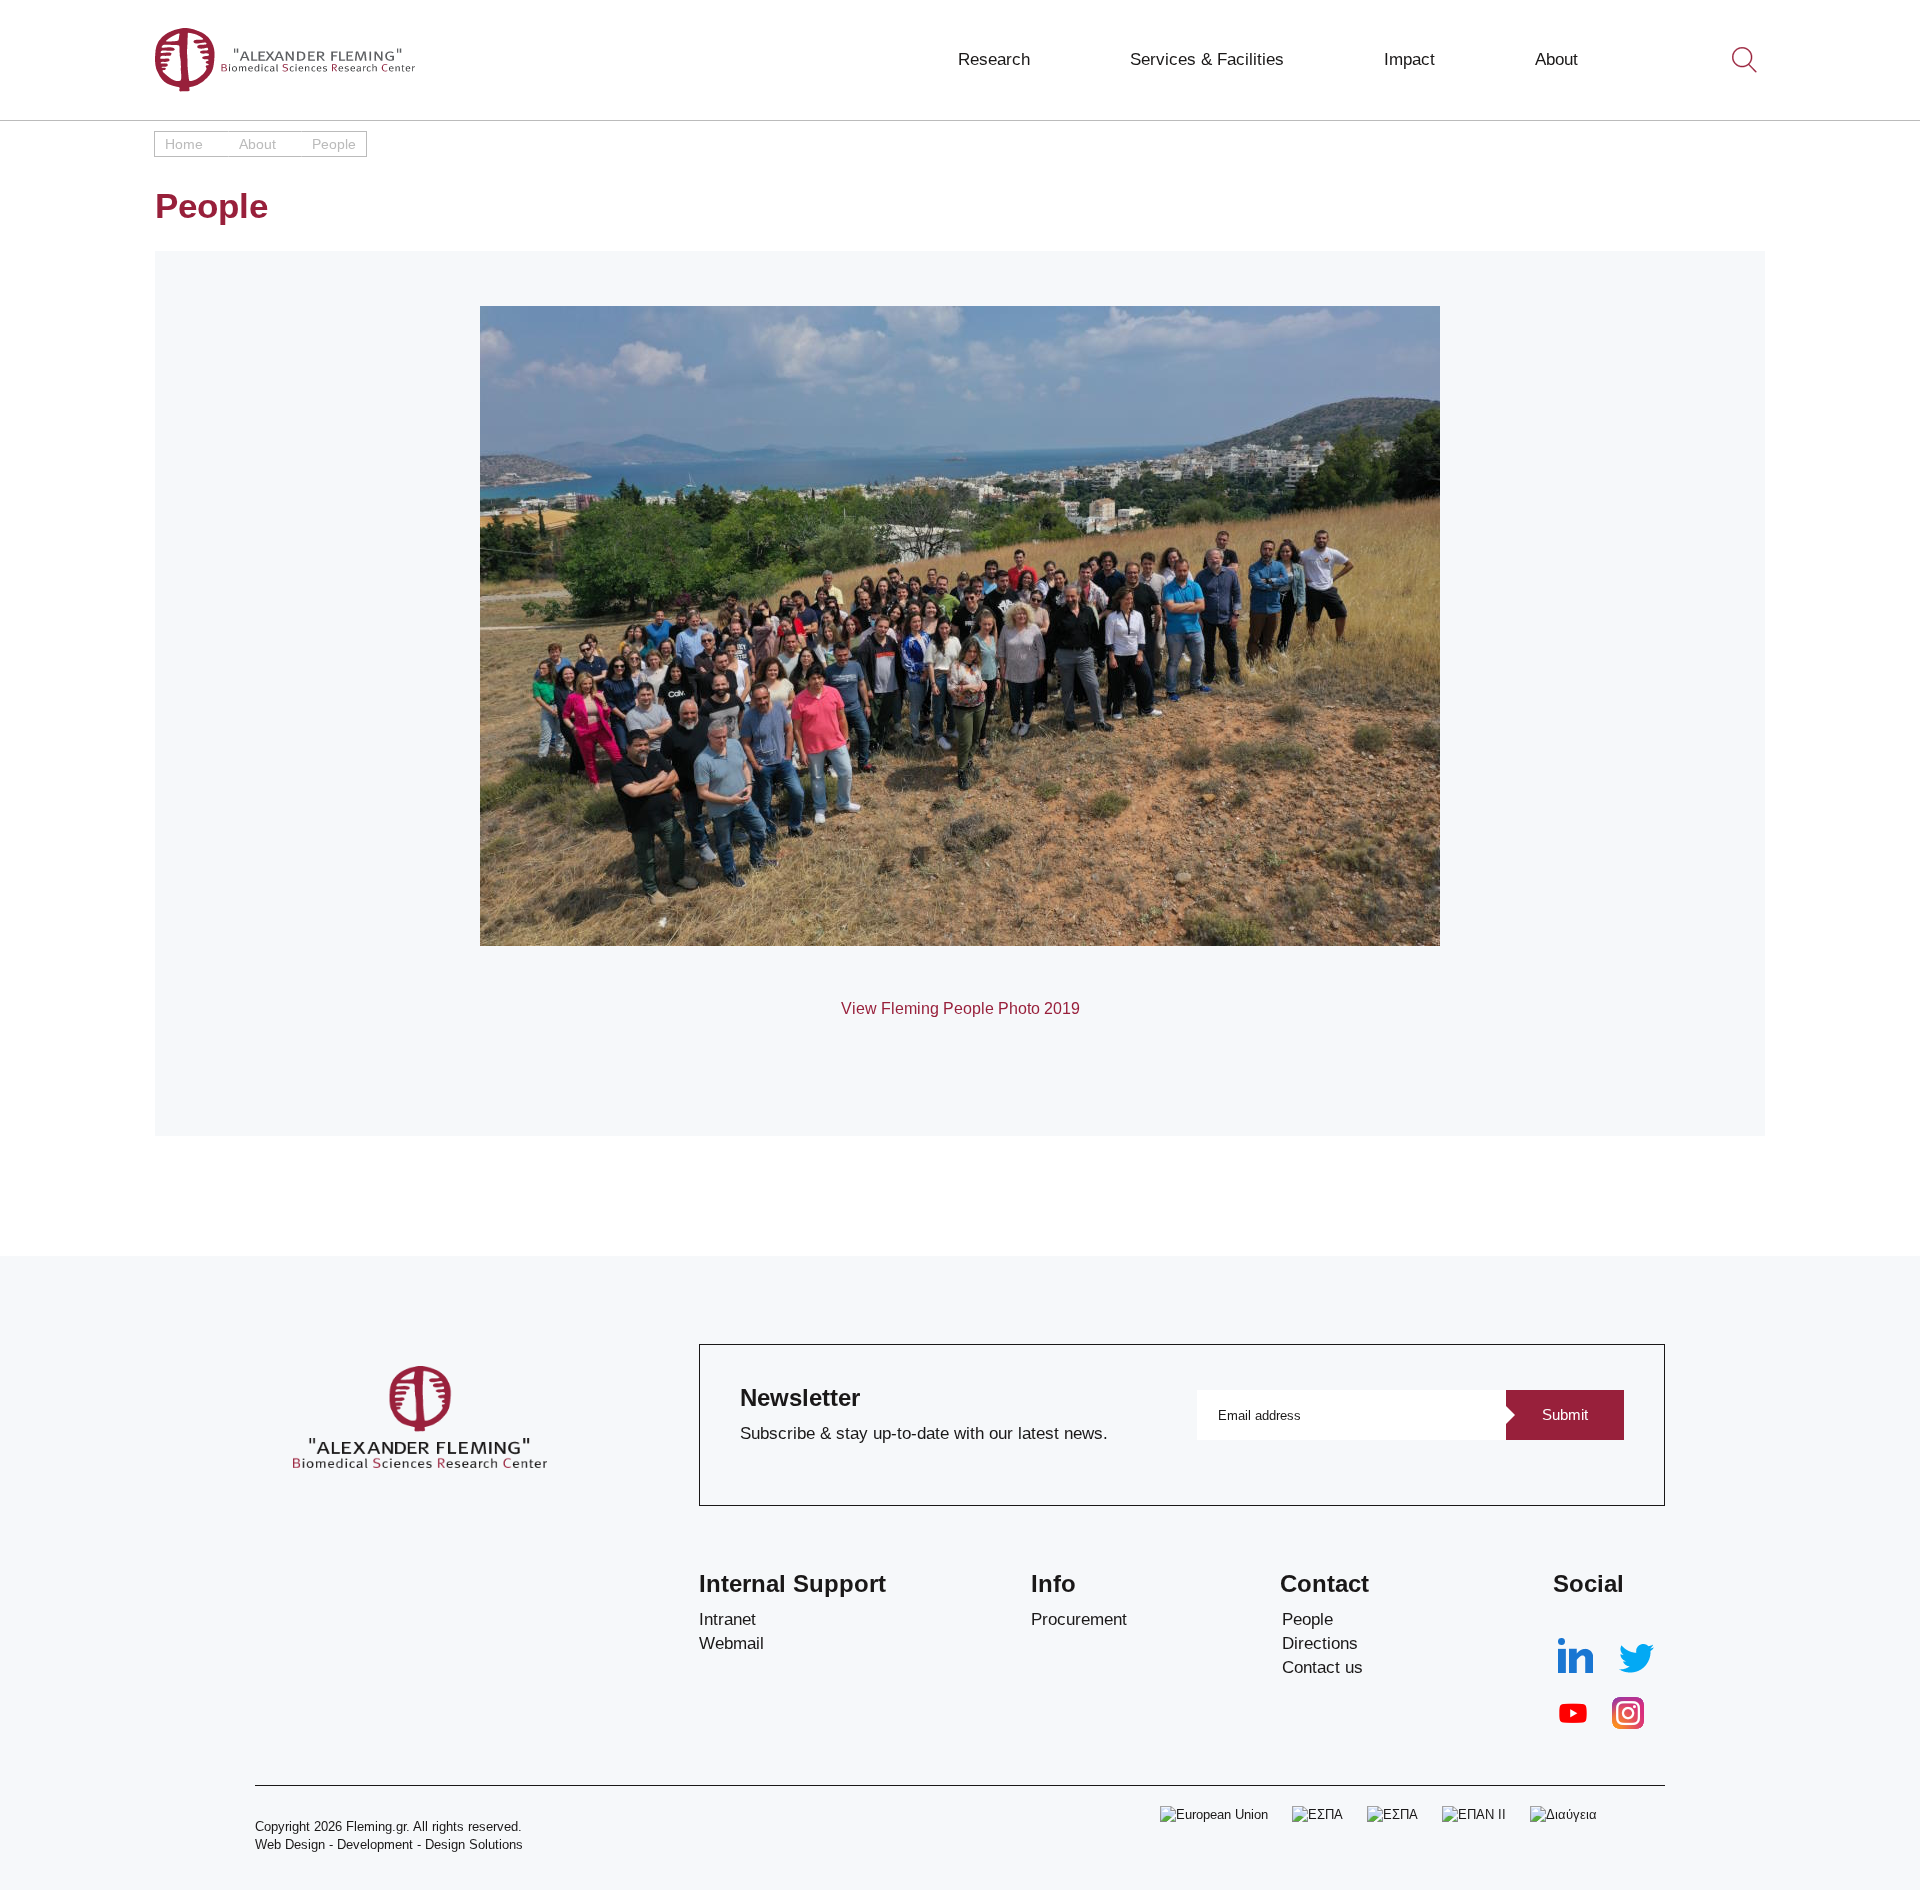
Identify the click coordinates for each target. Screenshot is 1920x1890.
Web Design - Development (334, 1844)
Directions (1320, 1643)
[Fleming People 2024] (960, 626)
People (1307, 1619)
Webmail (731, 1643)
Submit (1565, 1414)
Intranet (727, 1619)
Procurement (1079, 1619)
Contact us (1322, 1667)
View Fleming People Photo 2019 (960, 1008)
